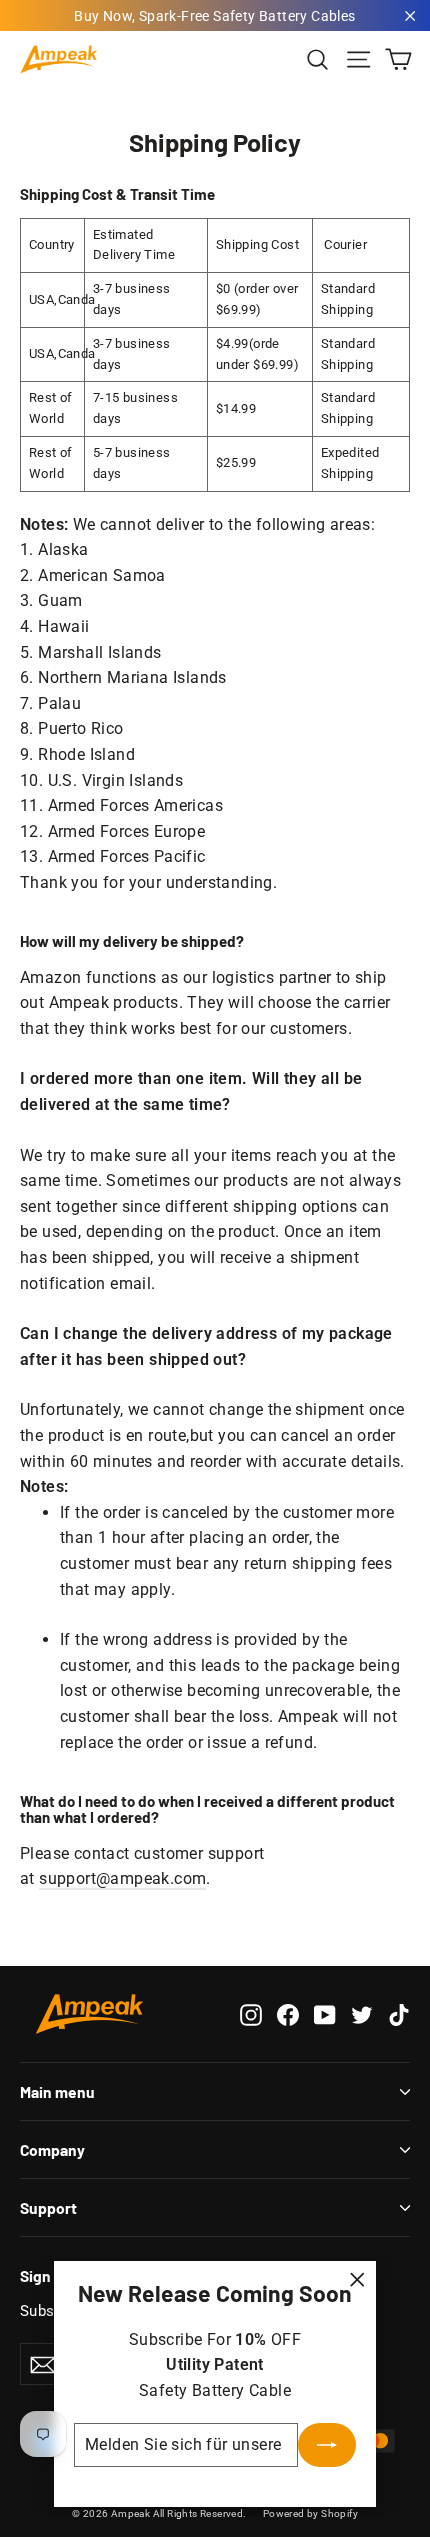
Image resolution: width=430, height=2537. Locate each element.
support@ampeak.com (122, 1878)
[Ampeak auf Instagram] (251, 2014)
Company (52, 2149)
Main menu (57, 2091)
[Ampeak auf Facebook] (288, 2014)
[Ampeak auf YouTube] (325, 2014)
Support (48, 2207)
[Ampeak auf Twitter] (362, 2014)
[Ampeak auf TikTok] (399, 2014)
